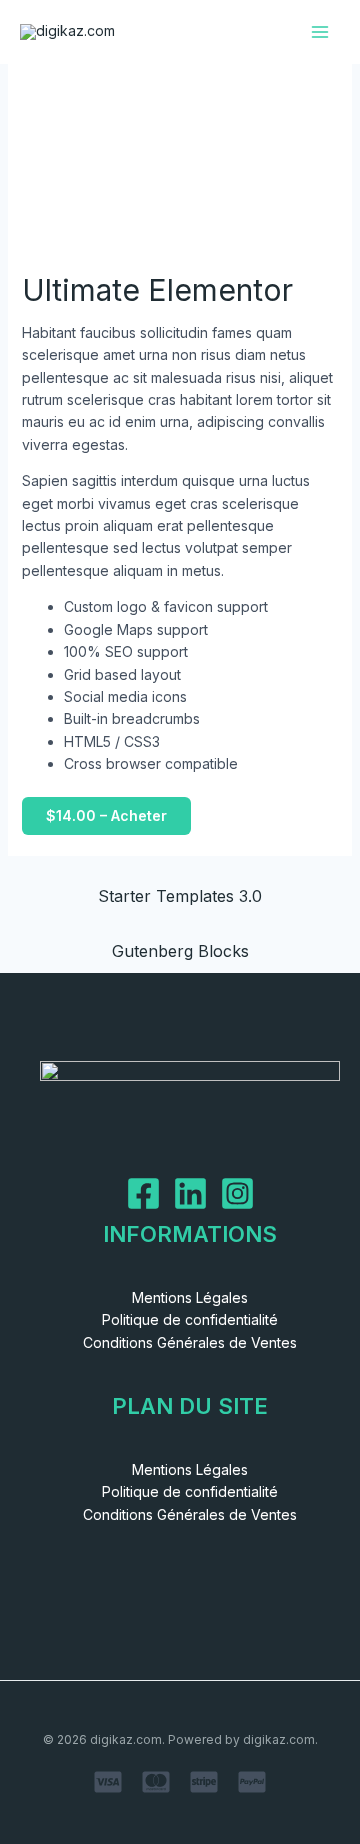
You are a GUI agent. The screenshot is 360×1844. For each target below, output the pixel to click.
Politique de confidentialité (190, 1319)
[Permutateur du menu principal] (320, 32)
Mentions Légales (190, 1297)
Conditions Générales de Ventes (190, 1342)
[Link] (190, 1193)
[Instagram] (237, 1193)
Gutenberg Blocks (180, 951)
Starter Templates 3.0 (180, 896)
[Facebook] (143, 1193)
